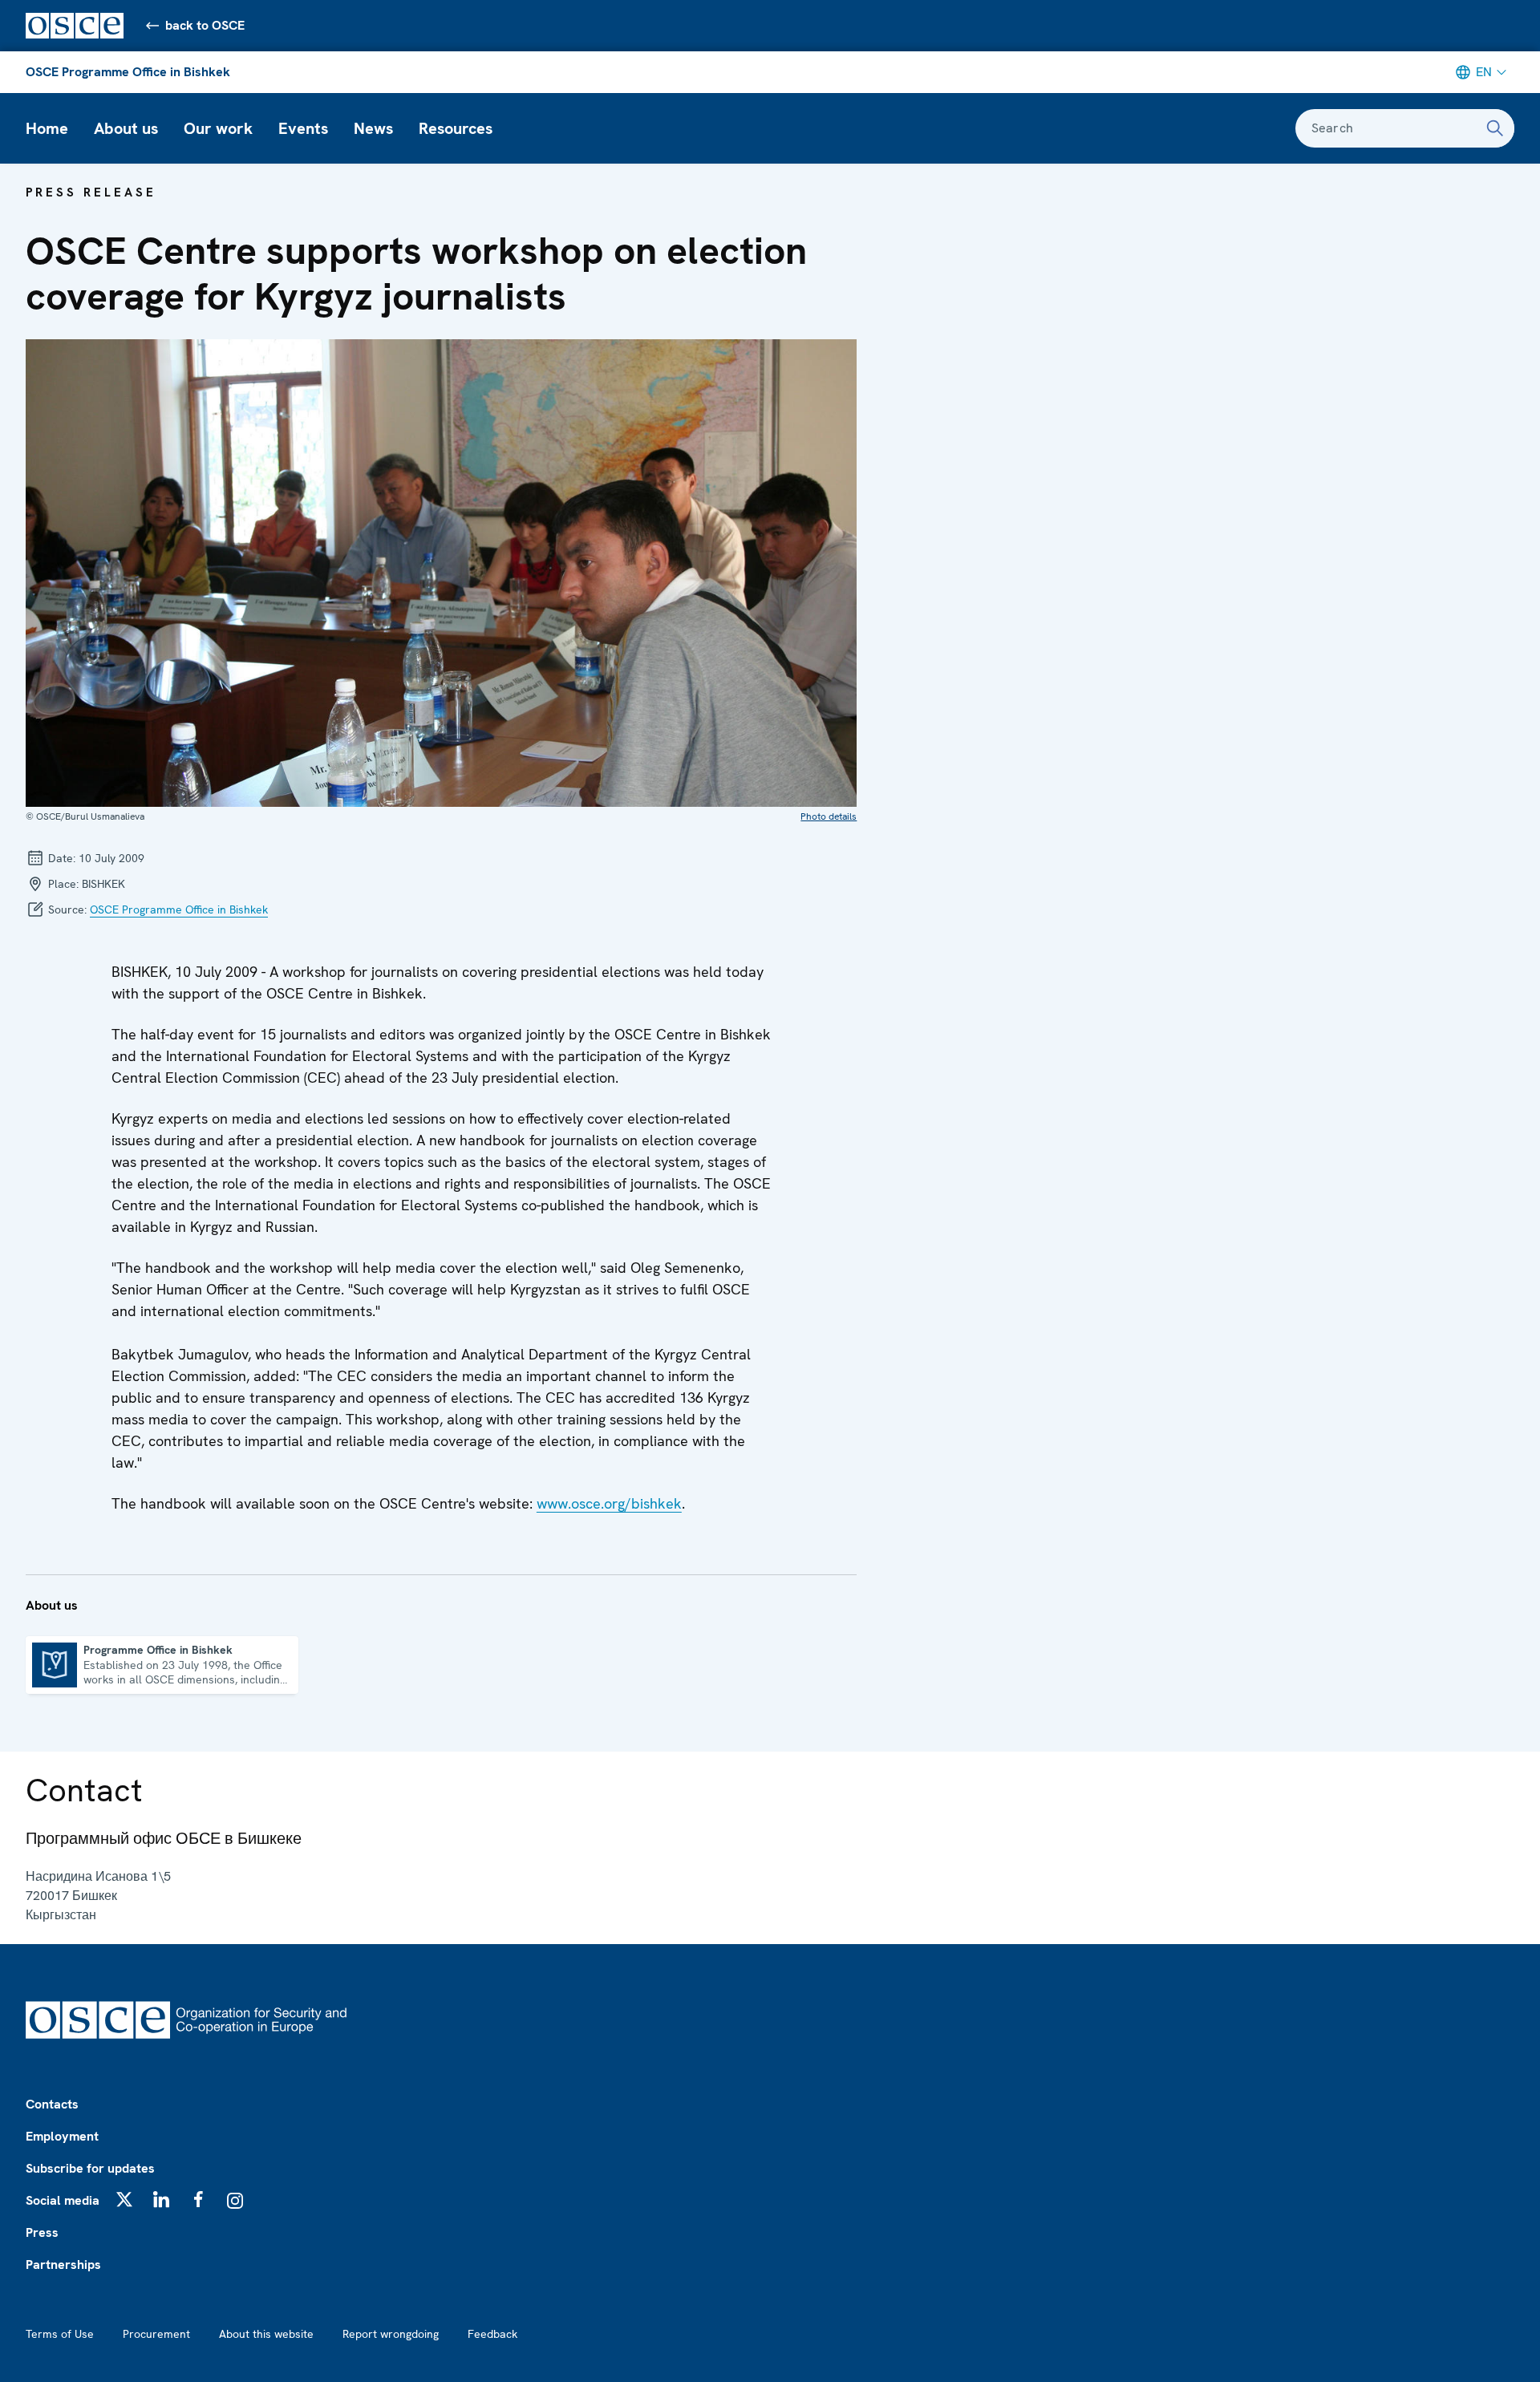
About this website (266, 2334)
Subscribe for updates (90, 2168)
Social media (63, 2200)
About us (126, 128)
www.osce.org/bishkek (609, 1503)
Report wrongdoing (391, 2334)
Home (47, 128)
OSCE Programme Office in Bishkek (128, 72)
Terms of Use (60, 2334)
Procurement (156, 2334)
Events (303, 128)
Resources (456, 128)
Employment (62, 2136)
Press (42, 2232)
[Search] (1495, 128)
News (373, 128)
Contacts (52, 2104)
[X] (124, 2199)
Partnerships (63, 2265)
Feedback (492, 2334)
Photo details (829, 816)
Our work (218, 128)
